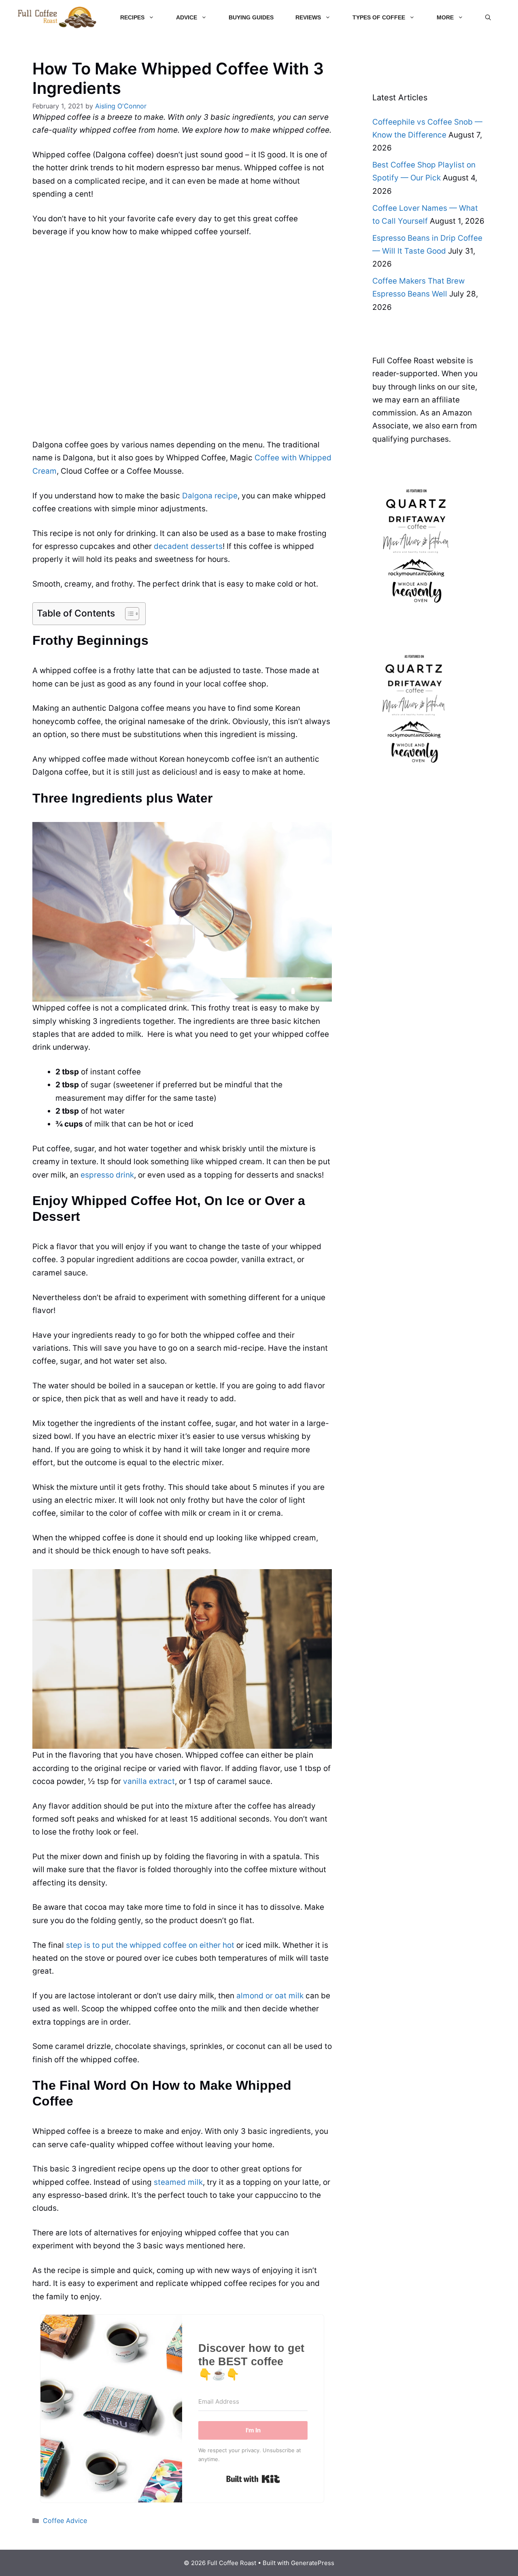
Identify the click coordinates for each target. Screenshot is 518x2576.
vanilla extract (149, 1781)
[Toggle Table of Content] (128, 614)
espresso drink (107, 1175)
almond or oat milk (270, 1996)
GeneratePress (313, 2563)
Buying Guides (251, 17)
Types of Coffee (379, 17)
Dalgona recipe (210, 496)
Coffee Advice (65, 2521)
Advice (187, 17)
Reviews (308, 17)
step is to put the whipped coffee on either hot (150, 1945)
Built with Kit (253, 2479)
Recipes (132, 17)
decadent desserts (188, 546)
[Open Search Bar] (488, 17)
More (445, 17)
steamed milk (178, 2182)
